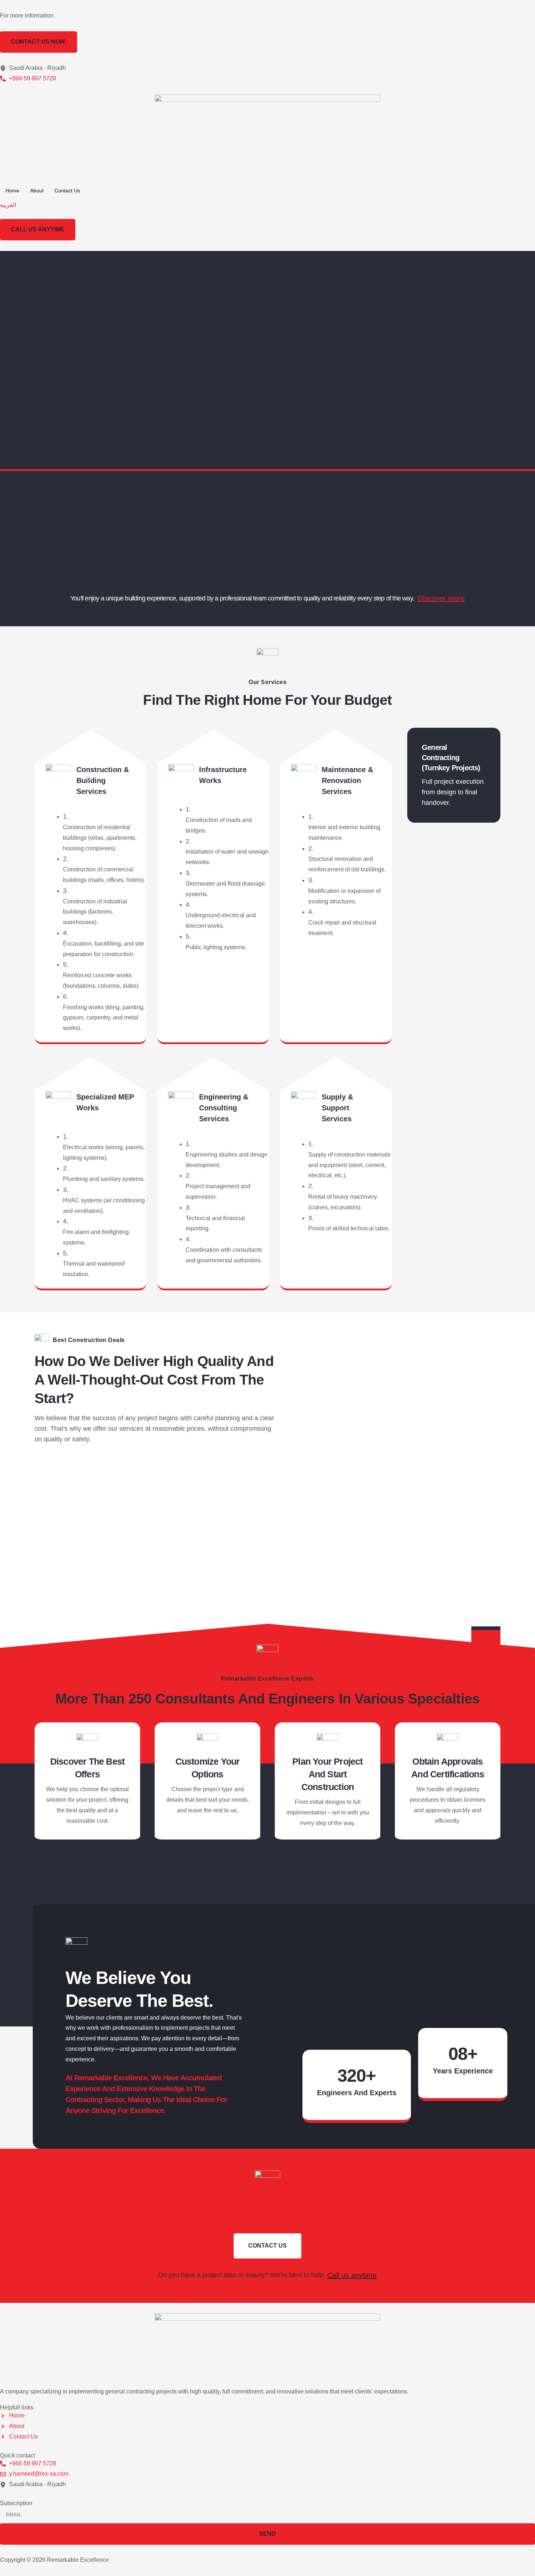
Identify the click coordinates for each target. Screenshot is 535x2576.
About (37, 191)
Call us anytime (352, 2275)
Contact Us (67, 191)
